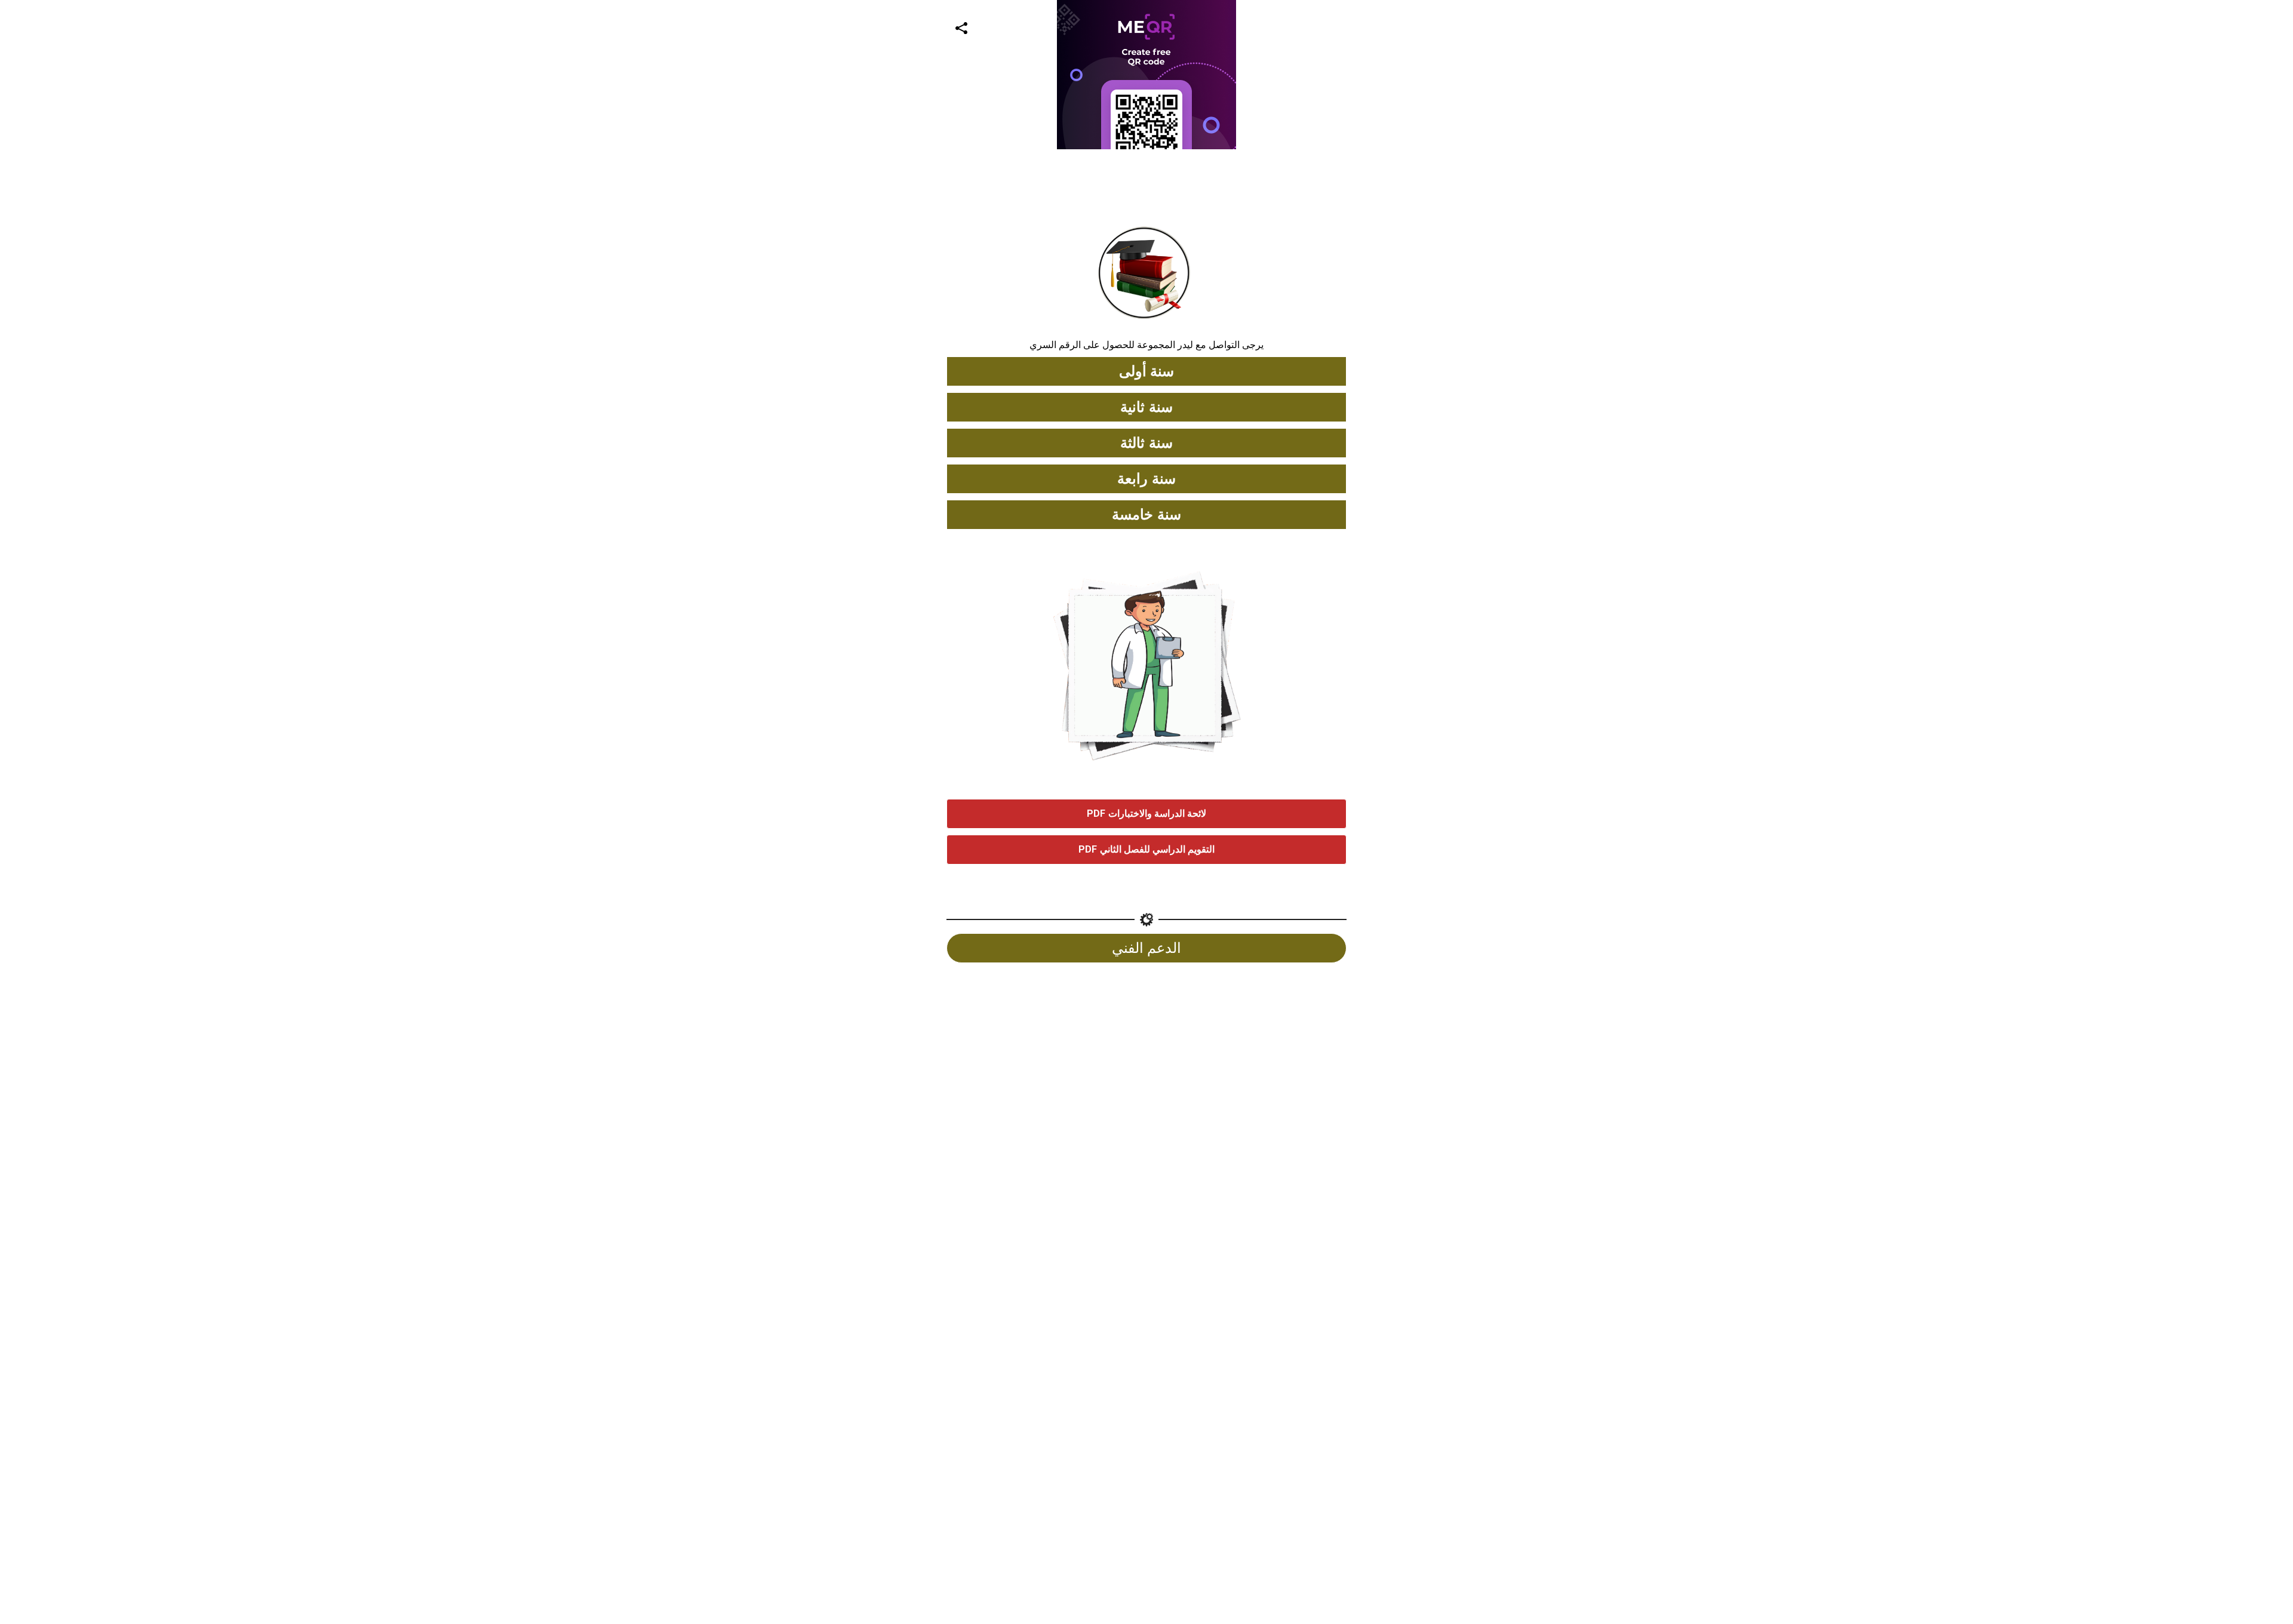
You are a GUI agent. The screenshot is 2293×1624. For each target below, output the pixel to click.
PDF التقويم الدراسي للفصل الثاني (1146, 849)
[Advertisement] (358, 233)
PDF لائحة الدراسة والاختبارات (1146, 813)
